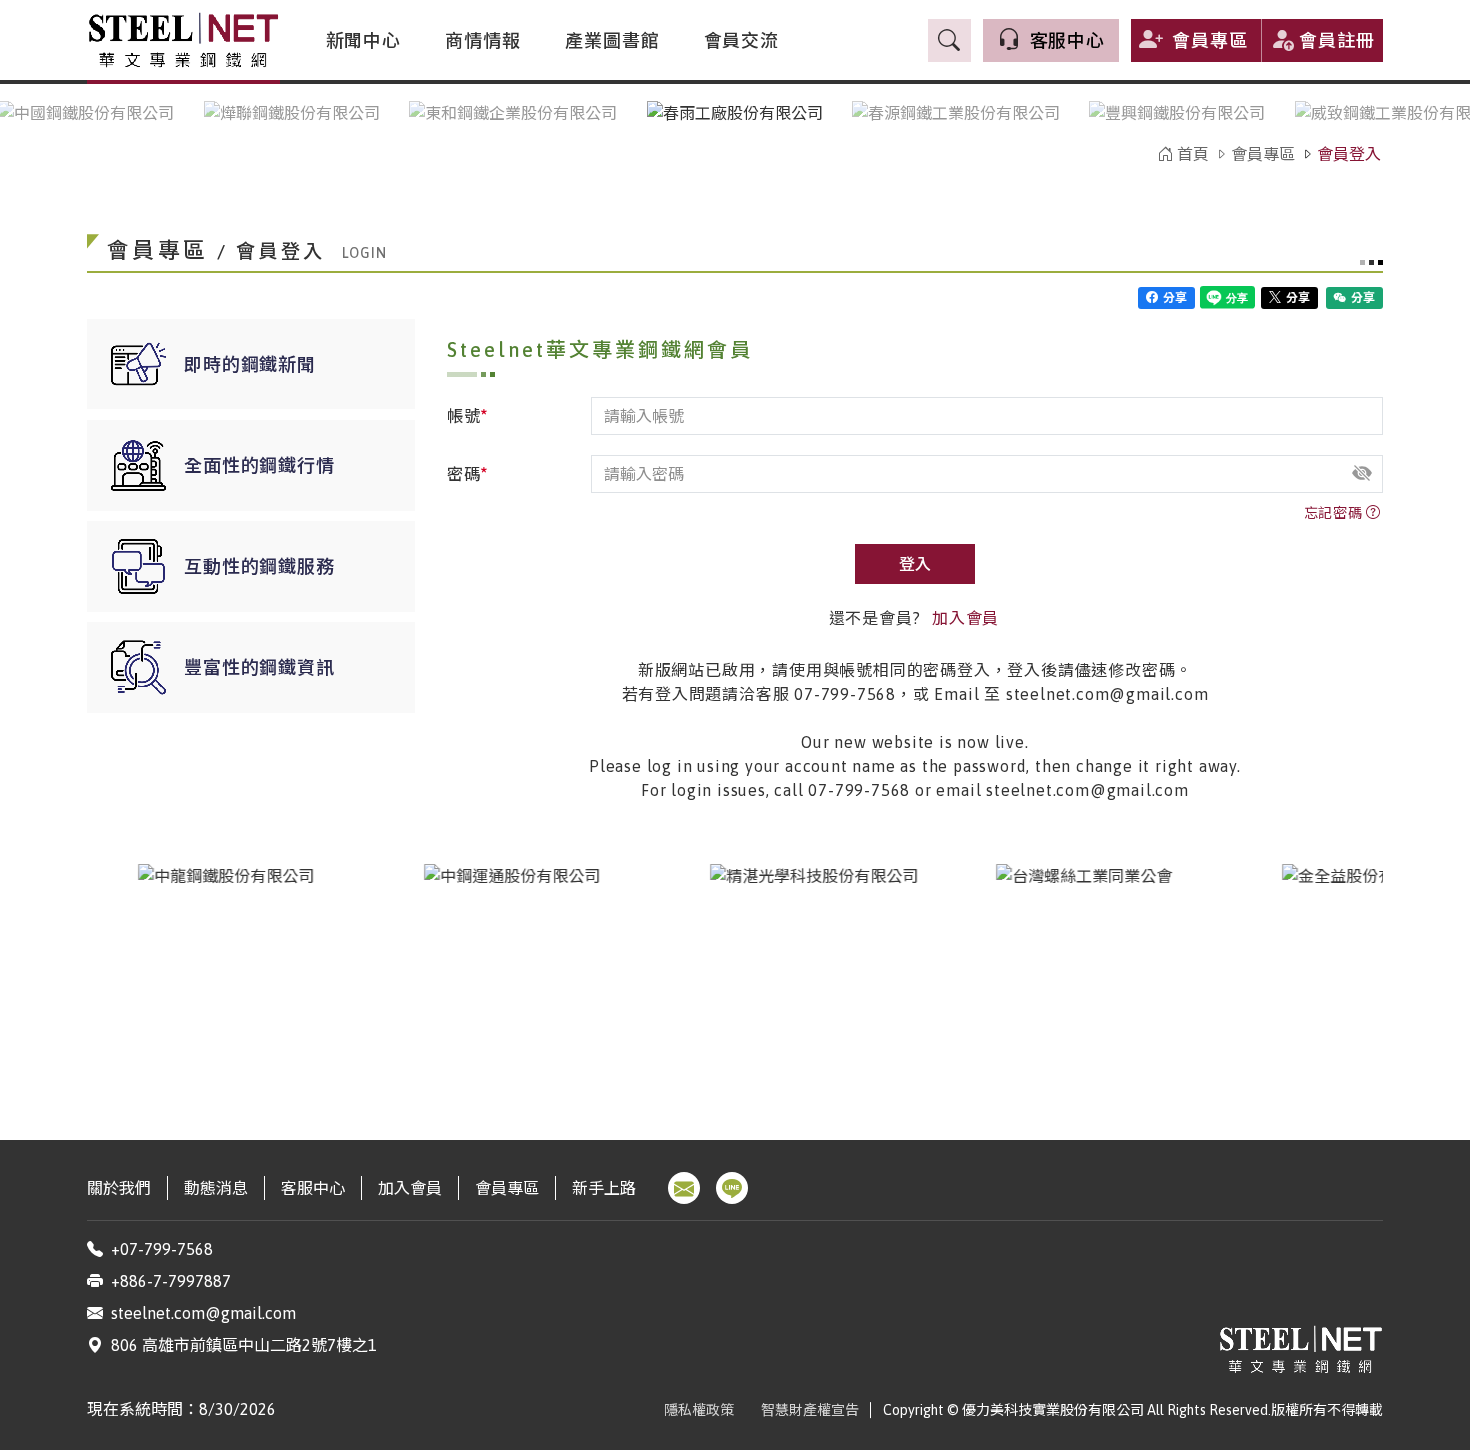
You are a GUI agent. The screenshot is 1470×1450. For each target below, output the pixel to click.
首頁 (1191, 154)
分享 (1173, 298)
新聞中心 (364, 40)
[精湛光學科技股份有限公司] (802, 978)
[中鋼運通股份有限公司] (516, 978)
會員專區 (1210, 40)
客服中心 (313, 1188)
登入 (915, 564)
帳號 (468, 415)
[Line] (732, 1188)
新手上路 (604, 1188)
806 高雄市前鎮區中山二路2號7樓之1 (244, 1345)
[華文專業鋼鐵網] (183, 40)
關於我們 (119, 1188)
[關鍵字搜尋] (949, 40)
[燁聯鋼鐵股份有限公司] (292, 113)
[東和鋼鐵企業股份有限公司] (513, 113)
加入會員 (965, 618)
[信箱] (684, 1188)
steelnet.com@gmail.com (203, 1313)
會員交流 (742, 40)
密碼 (468, 473)
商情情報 (483, 40)
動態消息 (216, 1188)
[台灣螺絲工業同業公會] (1088, 978)
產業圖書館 (612, 40)
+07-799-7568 (162, 1249)
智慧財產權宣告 (810, 1410)
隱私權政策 (699, 1410)
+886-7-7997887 (171, 1281)
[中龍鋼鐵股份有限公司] (230, 978)
